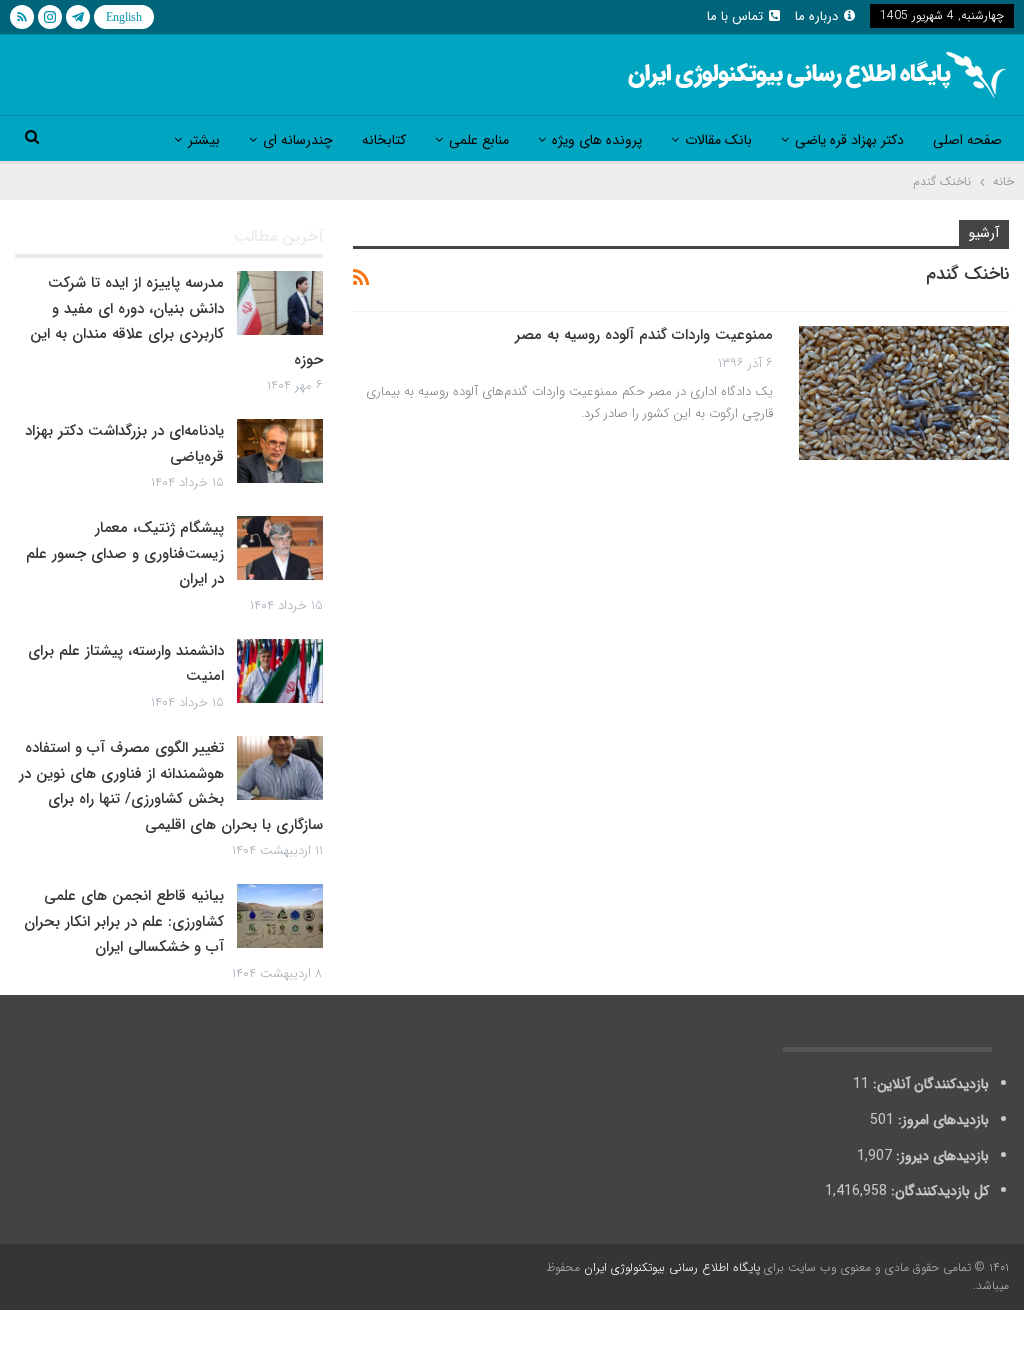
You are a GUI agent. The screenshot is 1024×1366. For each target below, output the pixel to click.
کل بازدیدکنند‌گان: (938, 1191)
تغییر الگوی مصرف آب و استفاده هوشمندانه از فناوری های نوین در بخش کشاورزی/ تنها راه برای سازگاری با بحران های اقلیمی (171, 786)
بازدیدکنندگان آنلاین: (929, 1084)
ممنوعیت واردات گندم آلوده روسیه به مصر (644, 335)
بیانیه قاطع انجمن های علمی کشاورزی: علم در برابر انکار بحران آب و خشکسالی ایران (124, 921)
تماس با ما (735, 16)
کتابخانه (384, 140)
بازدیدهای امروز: (941, 1120)
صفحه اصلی (967, 140)
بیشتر (204, 140)
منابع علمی (479, 140)
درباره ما (816, 16)
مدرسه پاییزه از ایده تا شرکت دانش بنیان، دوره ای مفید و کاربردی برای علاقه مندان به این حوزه (176, 321)
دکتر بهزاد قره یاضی (849, 140)
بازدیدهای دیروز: (940, 1156)
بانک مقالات (718, 140)
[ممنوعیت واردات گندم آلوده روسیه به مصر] (904, 393)
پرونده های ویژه (597, 140)
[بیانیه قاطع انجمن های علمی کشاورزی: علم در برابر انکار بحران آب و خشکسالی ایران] (280, 916)
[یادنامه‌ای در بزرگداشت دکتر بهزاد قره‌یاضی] (280, 451)
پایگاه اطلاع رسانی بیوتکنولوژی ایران (672, 1267)
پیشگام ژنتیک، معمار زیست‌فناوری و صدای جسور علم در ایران (125, 553)
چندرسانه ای (298, 140)
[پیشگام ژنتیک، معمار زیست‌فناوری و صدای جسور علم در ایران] (280, 548)
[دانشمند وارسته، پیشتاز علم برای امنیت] (280, 671)
